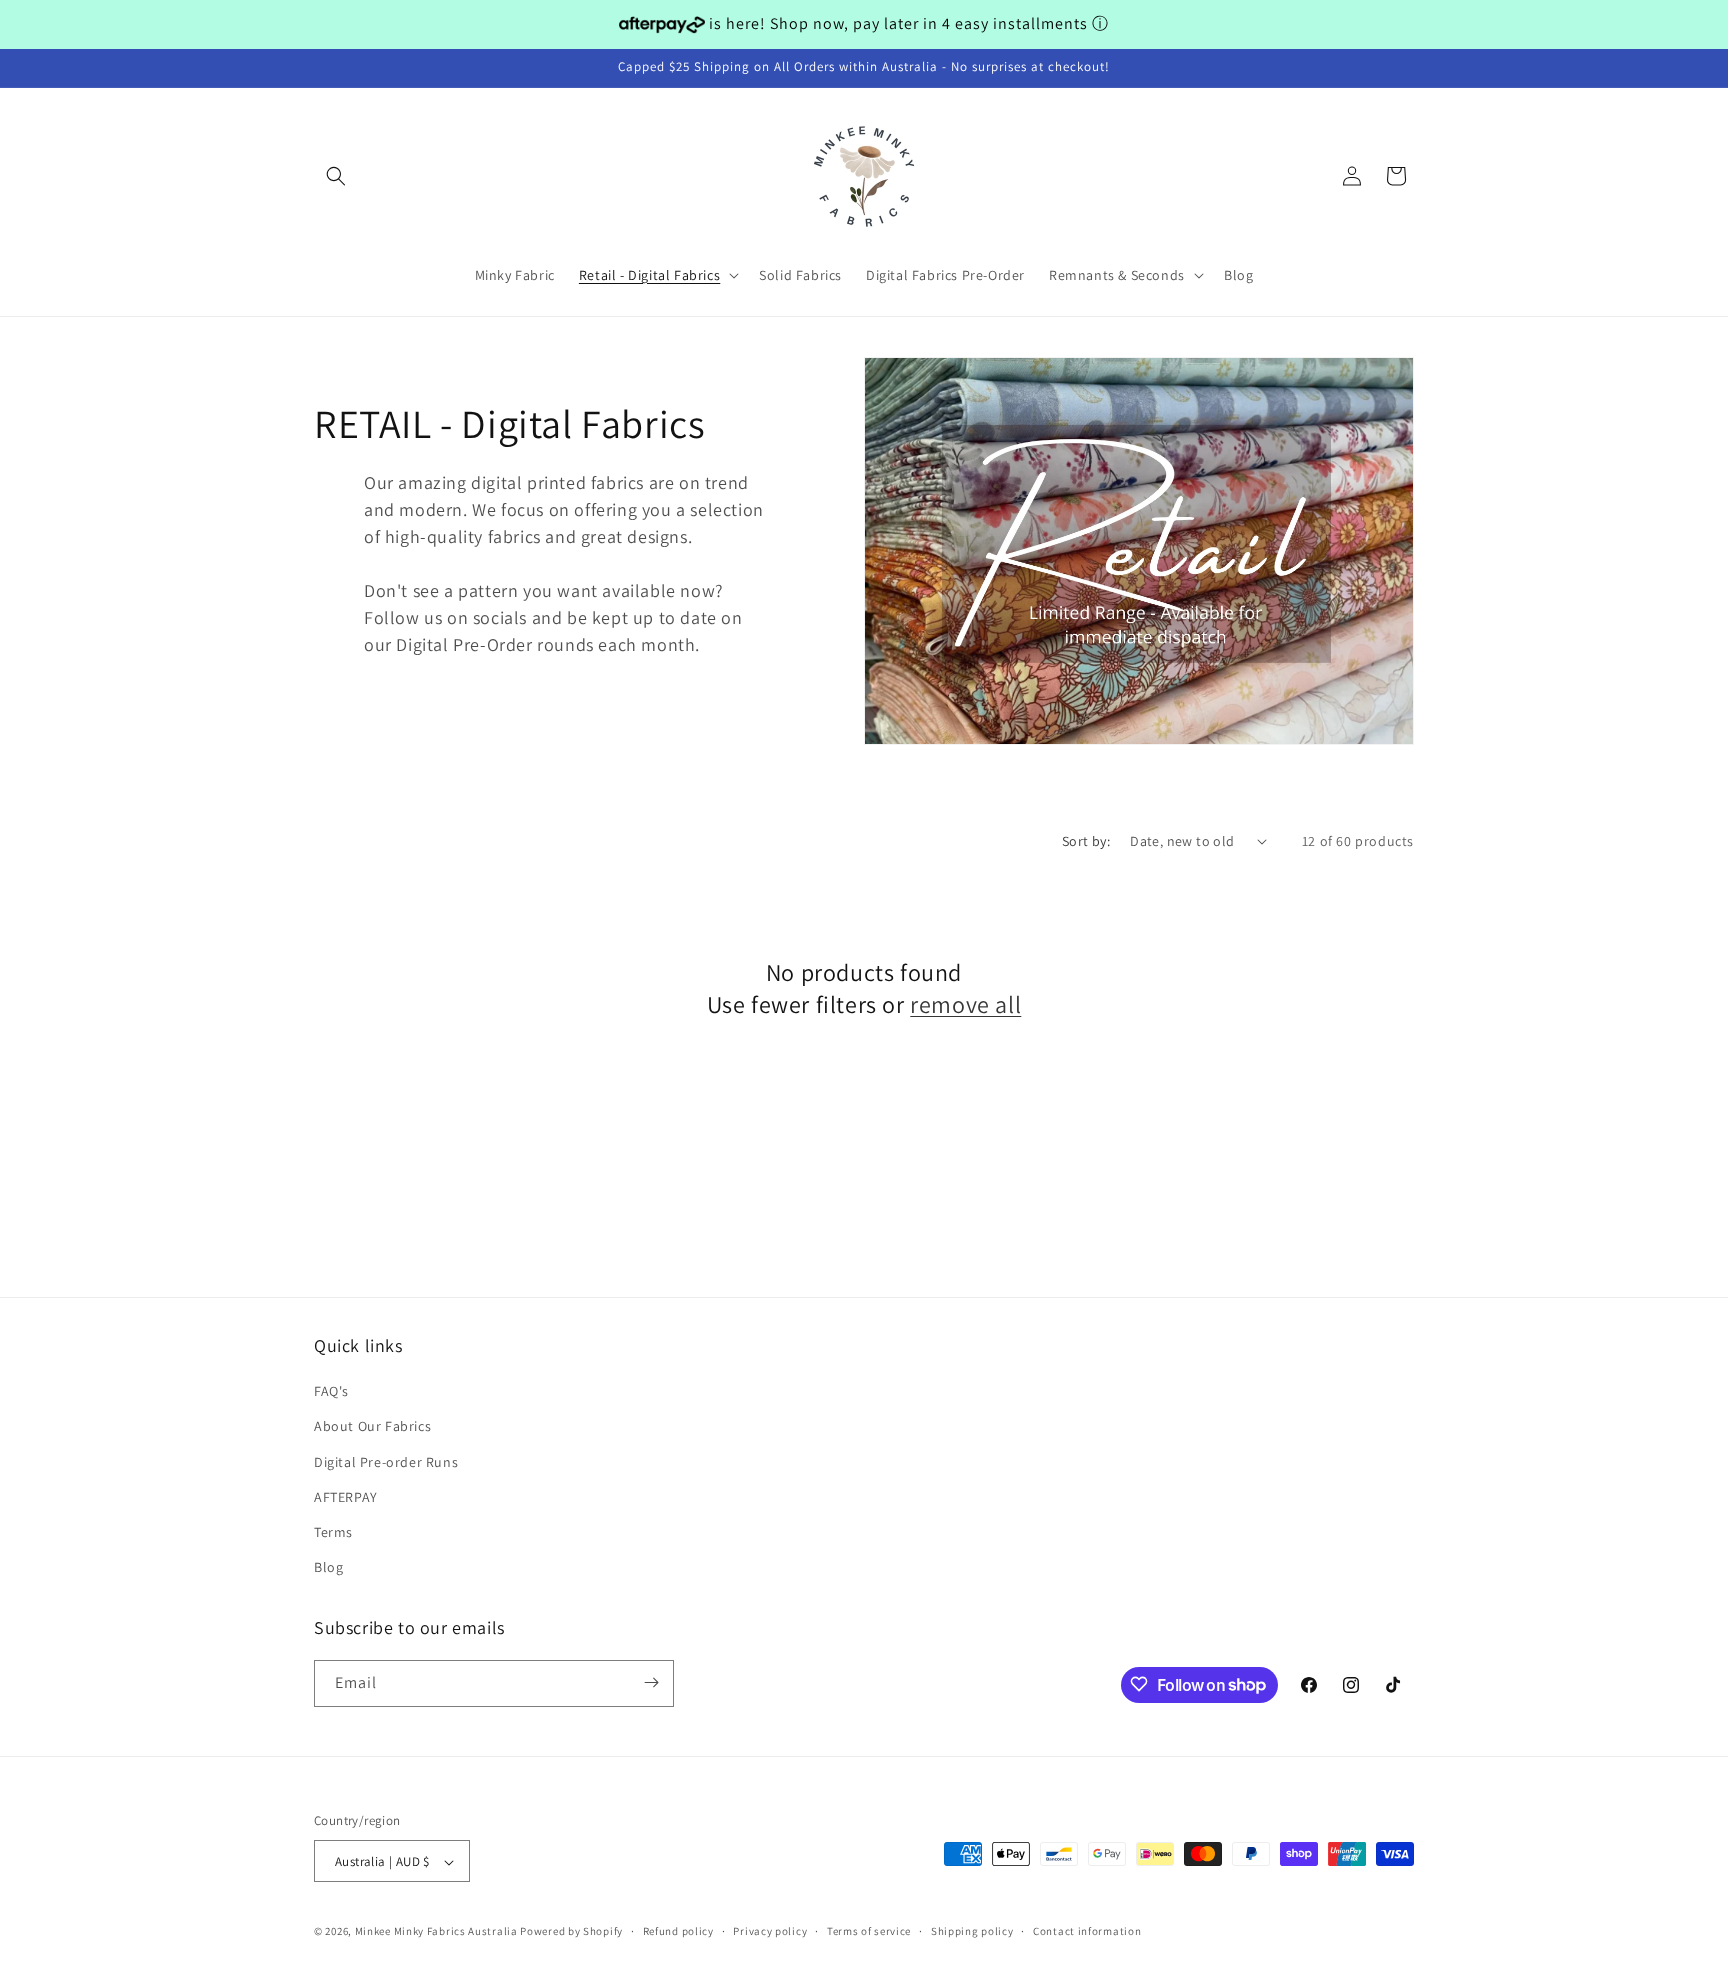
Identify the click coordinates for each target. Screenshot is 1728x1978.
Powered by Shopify (571, 1932)
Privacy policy (770, 1931)
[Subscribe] (651, 1682)
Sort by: (1086, 841)
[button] (336, 176)
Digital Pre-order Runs (386, 1462)
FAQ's (331, 1392)
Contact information (1087, 1931)
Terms (333, 1532)
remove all (965, 1003)
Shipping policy (972, 1931)
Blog (328, 1568)
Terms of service (869, 1931)
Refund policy (678, 1931)
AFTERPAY (346, 1497)
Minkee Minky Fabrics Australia (436, 1932)
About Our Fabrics (372, 1427)
